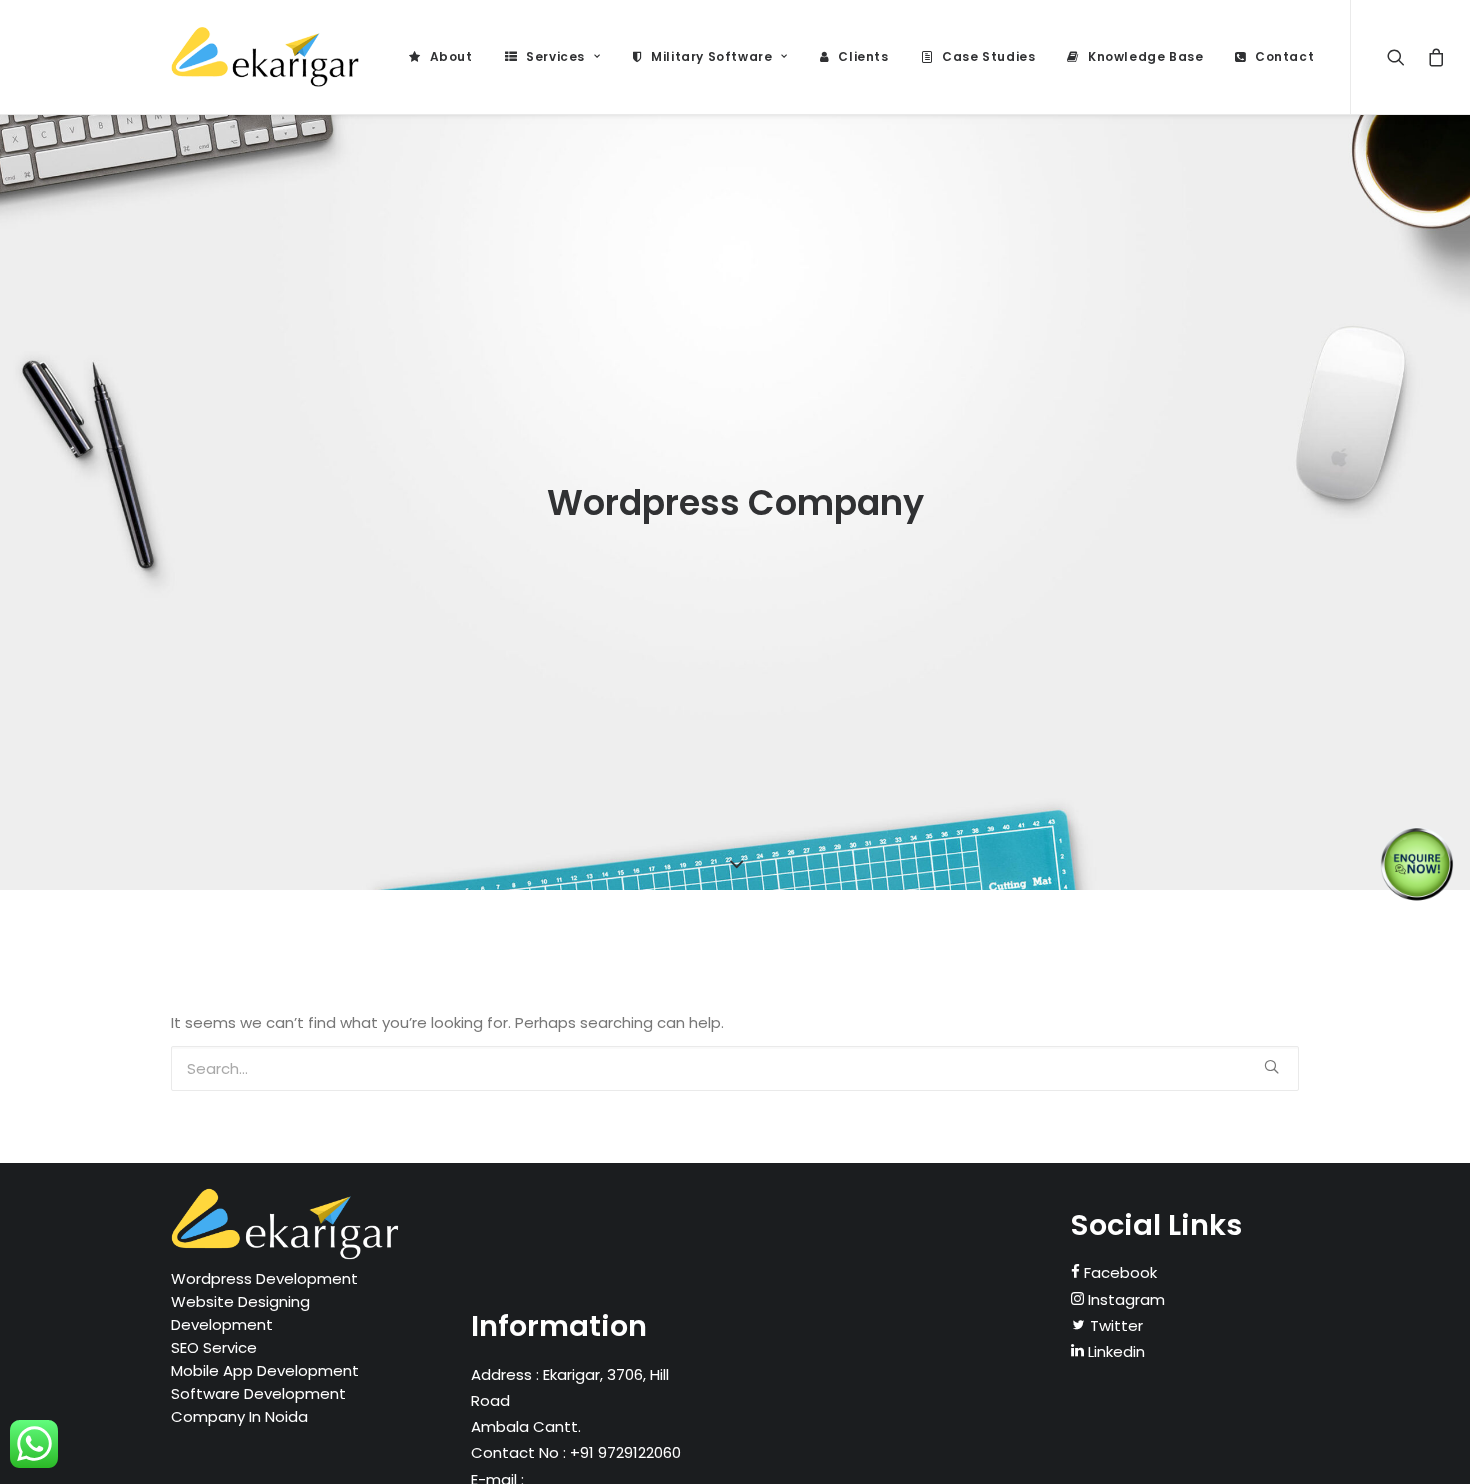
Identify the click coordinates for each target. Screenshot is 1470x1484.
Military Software (711, 56)
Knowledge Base (1145, 56)
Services (555, 56)
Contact (1284, 56)
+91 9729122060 (623, 1452)
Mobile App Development (265, 1370)
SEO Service (214, 1347)
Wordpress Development (264, 1278)
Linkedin (1114, 1351)
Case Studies (988, 56)
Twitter (1114, 1325)
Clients (863, 56)
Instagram (1124, 1299)
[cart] (1432, 57)
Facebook (1118, 1272)
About (451, 56)
